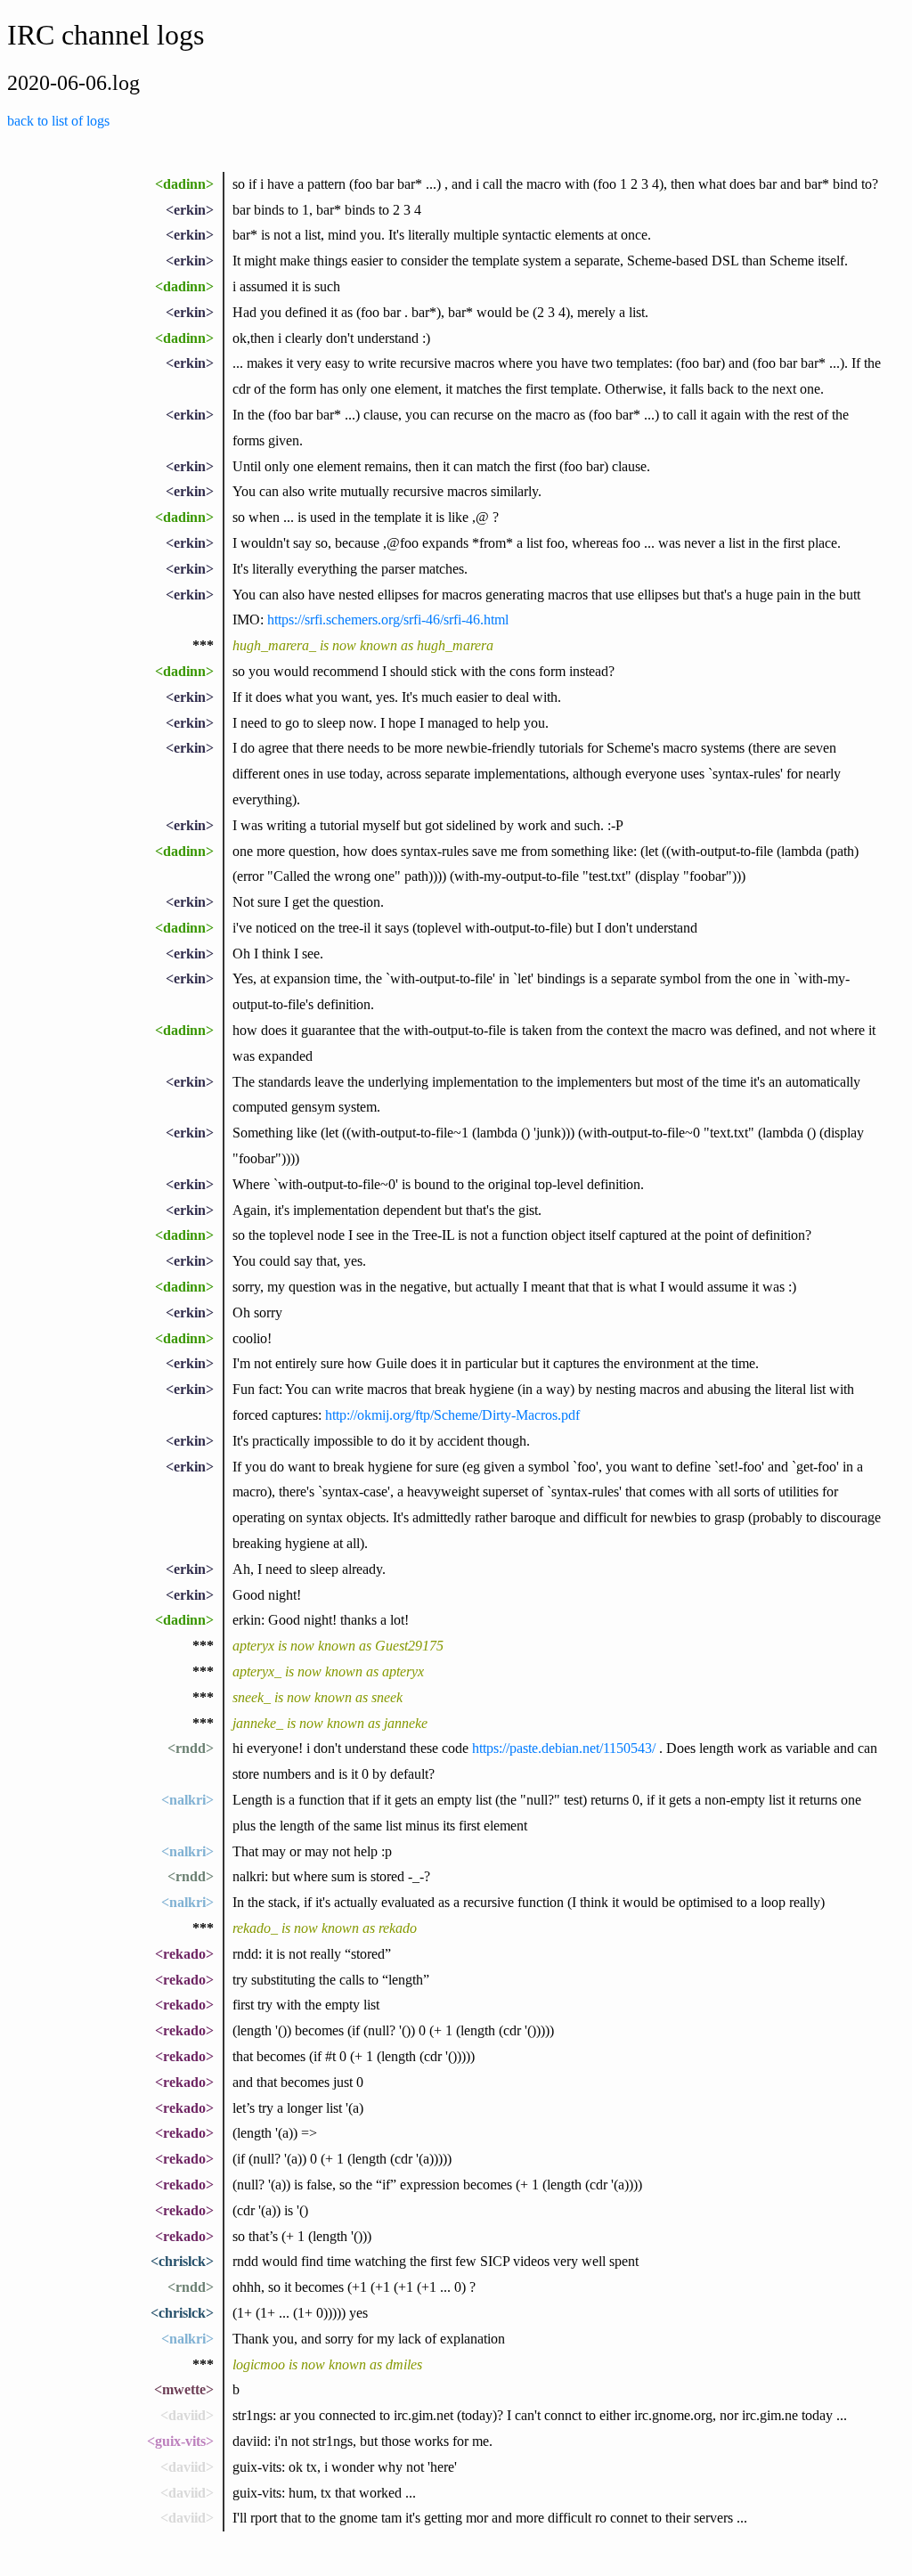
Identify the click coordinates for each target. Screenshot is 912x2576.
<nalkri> (187, 1800)
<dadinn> (184, 184)
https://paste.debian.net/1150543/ (564, 1748)
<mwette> (184, 2389)
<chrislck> (182, 2261)
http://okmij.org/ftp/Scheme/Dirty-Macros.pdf (452, 1415)
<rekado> (184, 1954)
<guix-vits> (180, 2441)
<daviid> (187, 2415)
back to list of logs (58, 121)
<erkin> (190, 210)
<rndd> (191, 1748)
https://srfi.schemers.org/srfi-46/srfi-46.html (388, 620)
